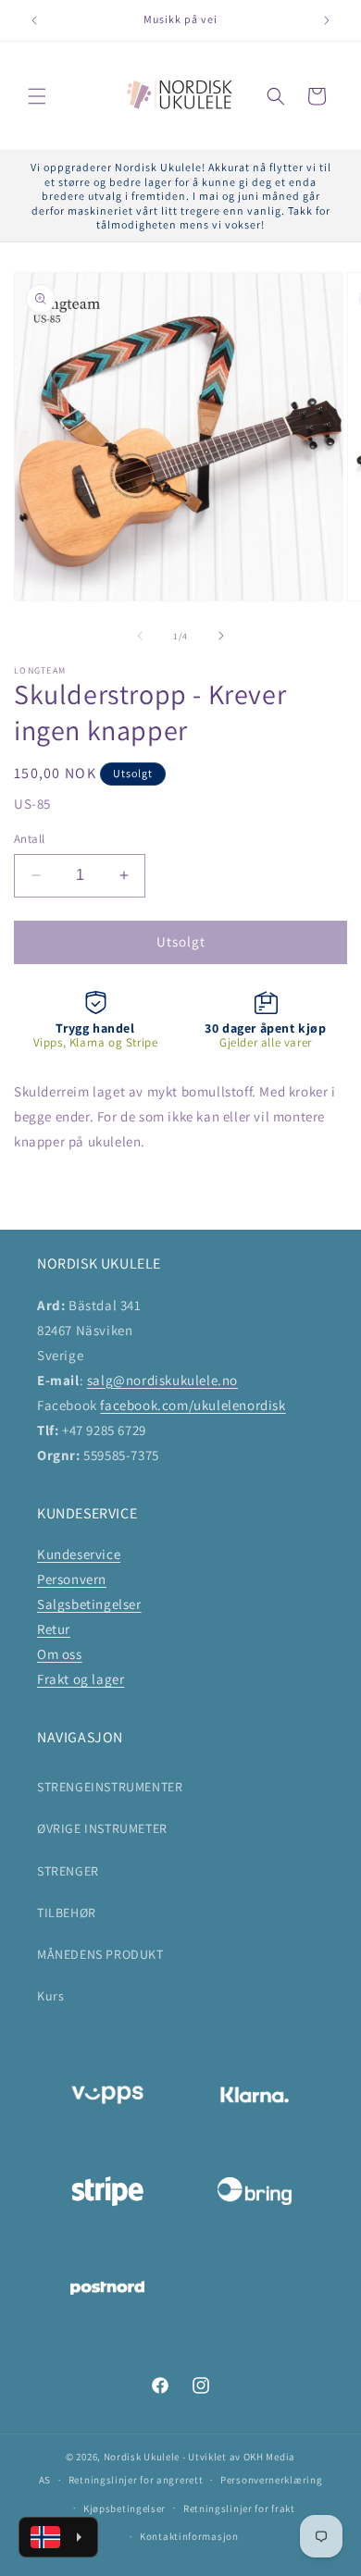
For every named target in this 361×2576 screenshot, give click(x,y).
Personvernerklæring (271, 2480)
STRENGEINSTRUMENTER (110, 1787)
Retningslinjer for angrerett (136, 2480)
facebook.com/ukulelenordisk (193, 1405)
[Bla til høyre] (221, 636)
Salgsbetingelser (89, 1604)
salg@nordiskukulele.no (162, 1380)
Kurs (50, 1996)
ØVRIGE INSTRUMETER (102, 1828)
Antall (29, 839)
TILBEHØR (67, 1913)
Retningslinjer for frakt (239, 2508)
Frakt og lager (81, 1679)
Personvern (72, 1579)
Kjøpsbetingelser (124, 2508)
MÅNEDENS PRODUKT (100, 1954)
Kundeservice (79, 1554)
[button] (37, 96)
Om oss (60, 1654)
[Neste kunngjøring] (327, 20)
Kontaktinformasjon (189, 2536)
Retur (54, 1629)
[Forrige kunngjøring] (34, 20)
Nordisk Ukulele (142, 2457)
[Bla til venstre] (140, 636)
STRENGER (68, 1871)
